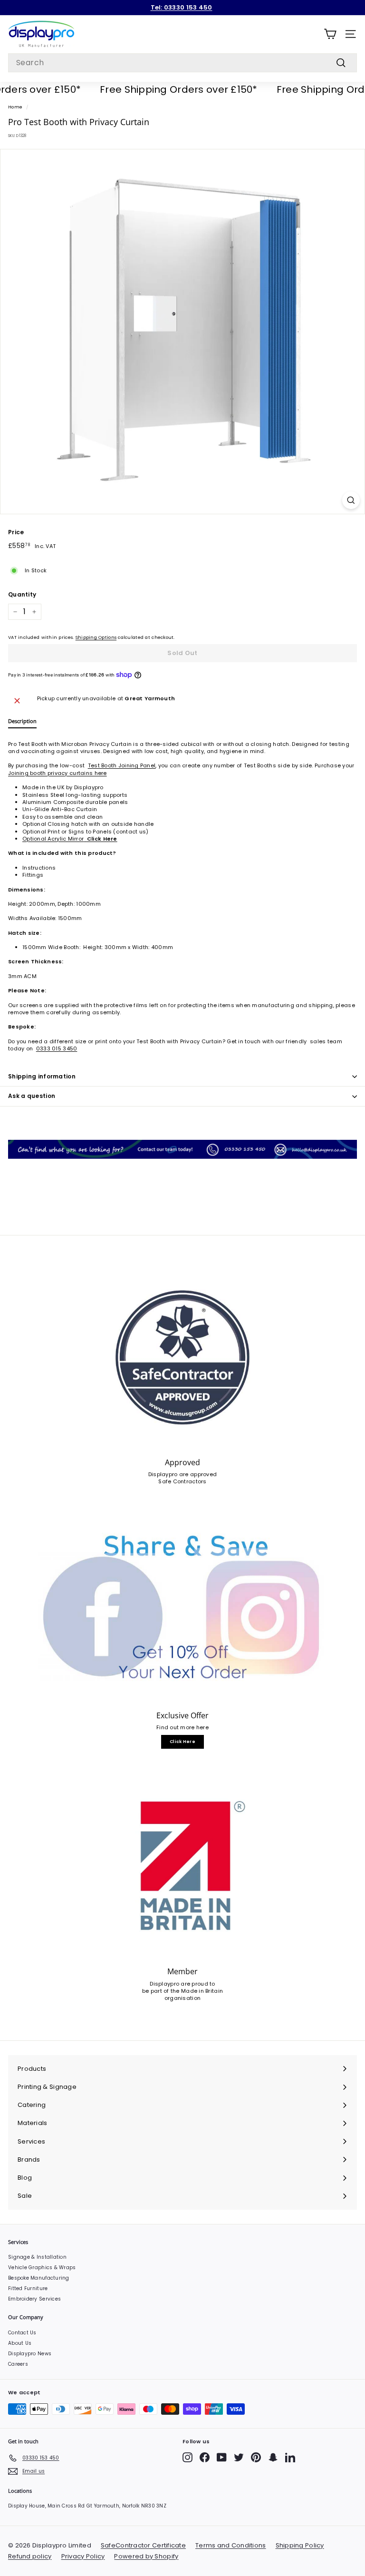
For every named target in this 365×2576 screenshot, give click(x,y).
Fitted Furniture (28, 2288)
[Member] (182, 1867)
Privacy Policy (83, 2556)
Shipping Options (96, 637)
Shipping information (42, 1076)
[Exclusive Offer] (182, 1610)
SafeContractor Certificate (143, 2545)
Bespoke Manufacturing (39, 2278)
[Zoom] (351, 500)
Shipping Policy (300, 2545)
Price (16, 532)
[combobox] (182, 63)
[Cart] (330, 34)
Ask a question (32, 1096)
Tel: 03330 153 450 (182, 7)
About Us (20, 2343)
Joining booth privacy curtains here (58, 773)
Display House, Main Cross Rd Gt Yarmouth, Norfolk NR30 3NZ (87, 2506)
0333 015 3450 (57, 1048)
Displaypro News (30, 2354)
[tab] (22, 723)
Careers (18, 2364)
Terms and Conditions (231, 2545)
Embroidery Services (34, 2299)
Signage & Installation (37, 2257)
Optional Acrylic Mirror (70, 839)
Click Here (182, 1742)
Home (15, 107)
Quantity (22, 595)
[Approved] (182, 1357)
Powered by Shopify (146, 2556)
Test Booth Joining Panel (122, 765)
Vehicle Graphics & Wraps (42, 2267)
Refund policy (30, 2556)
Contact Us (22, 2333)
